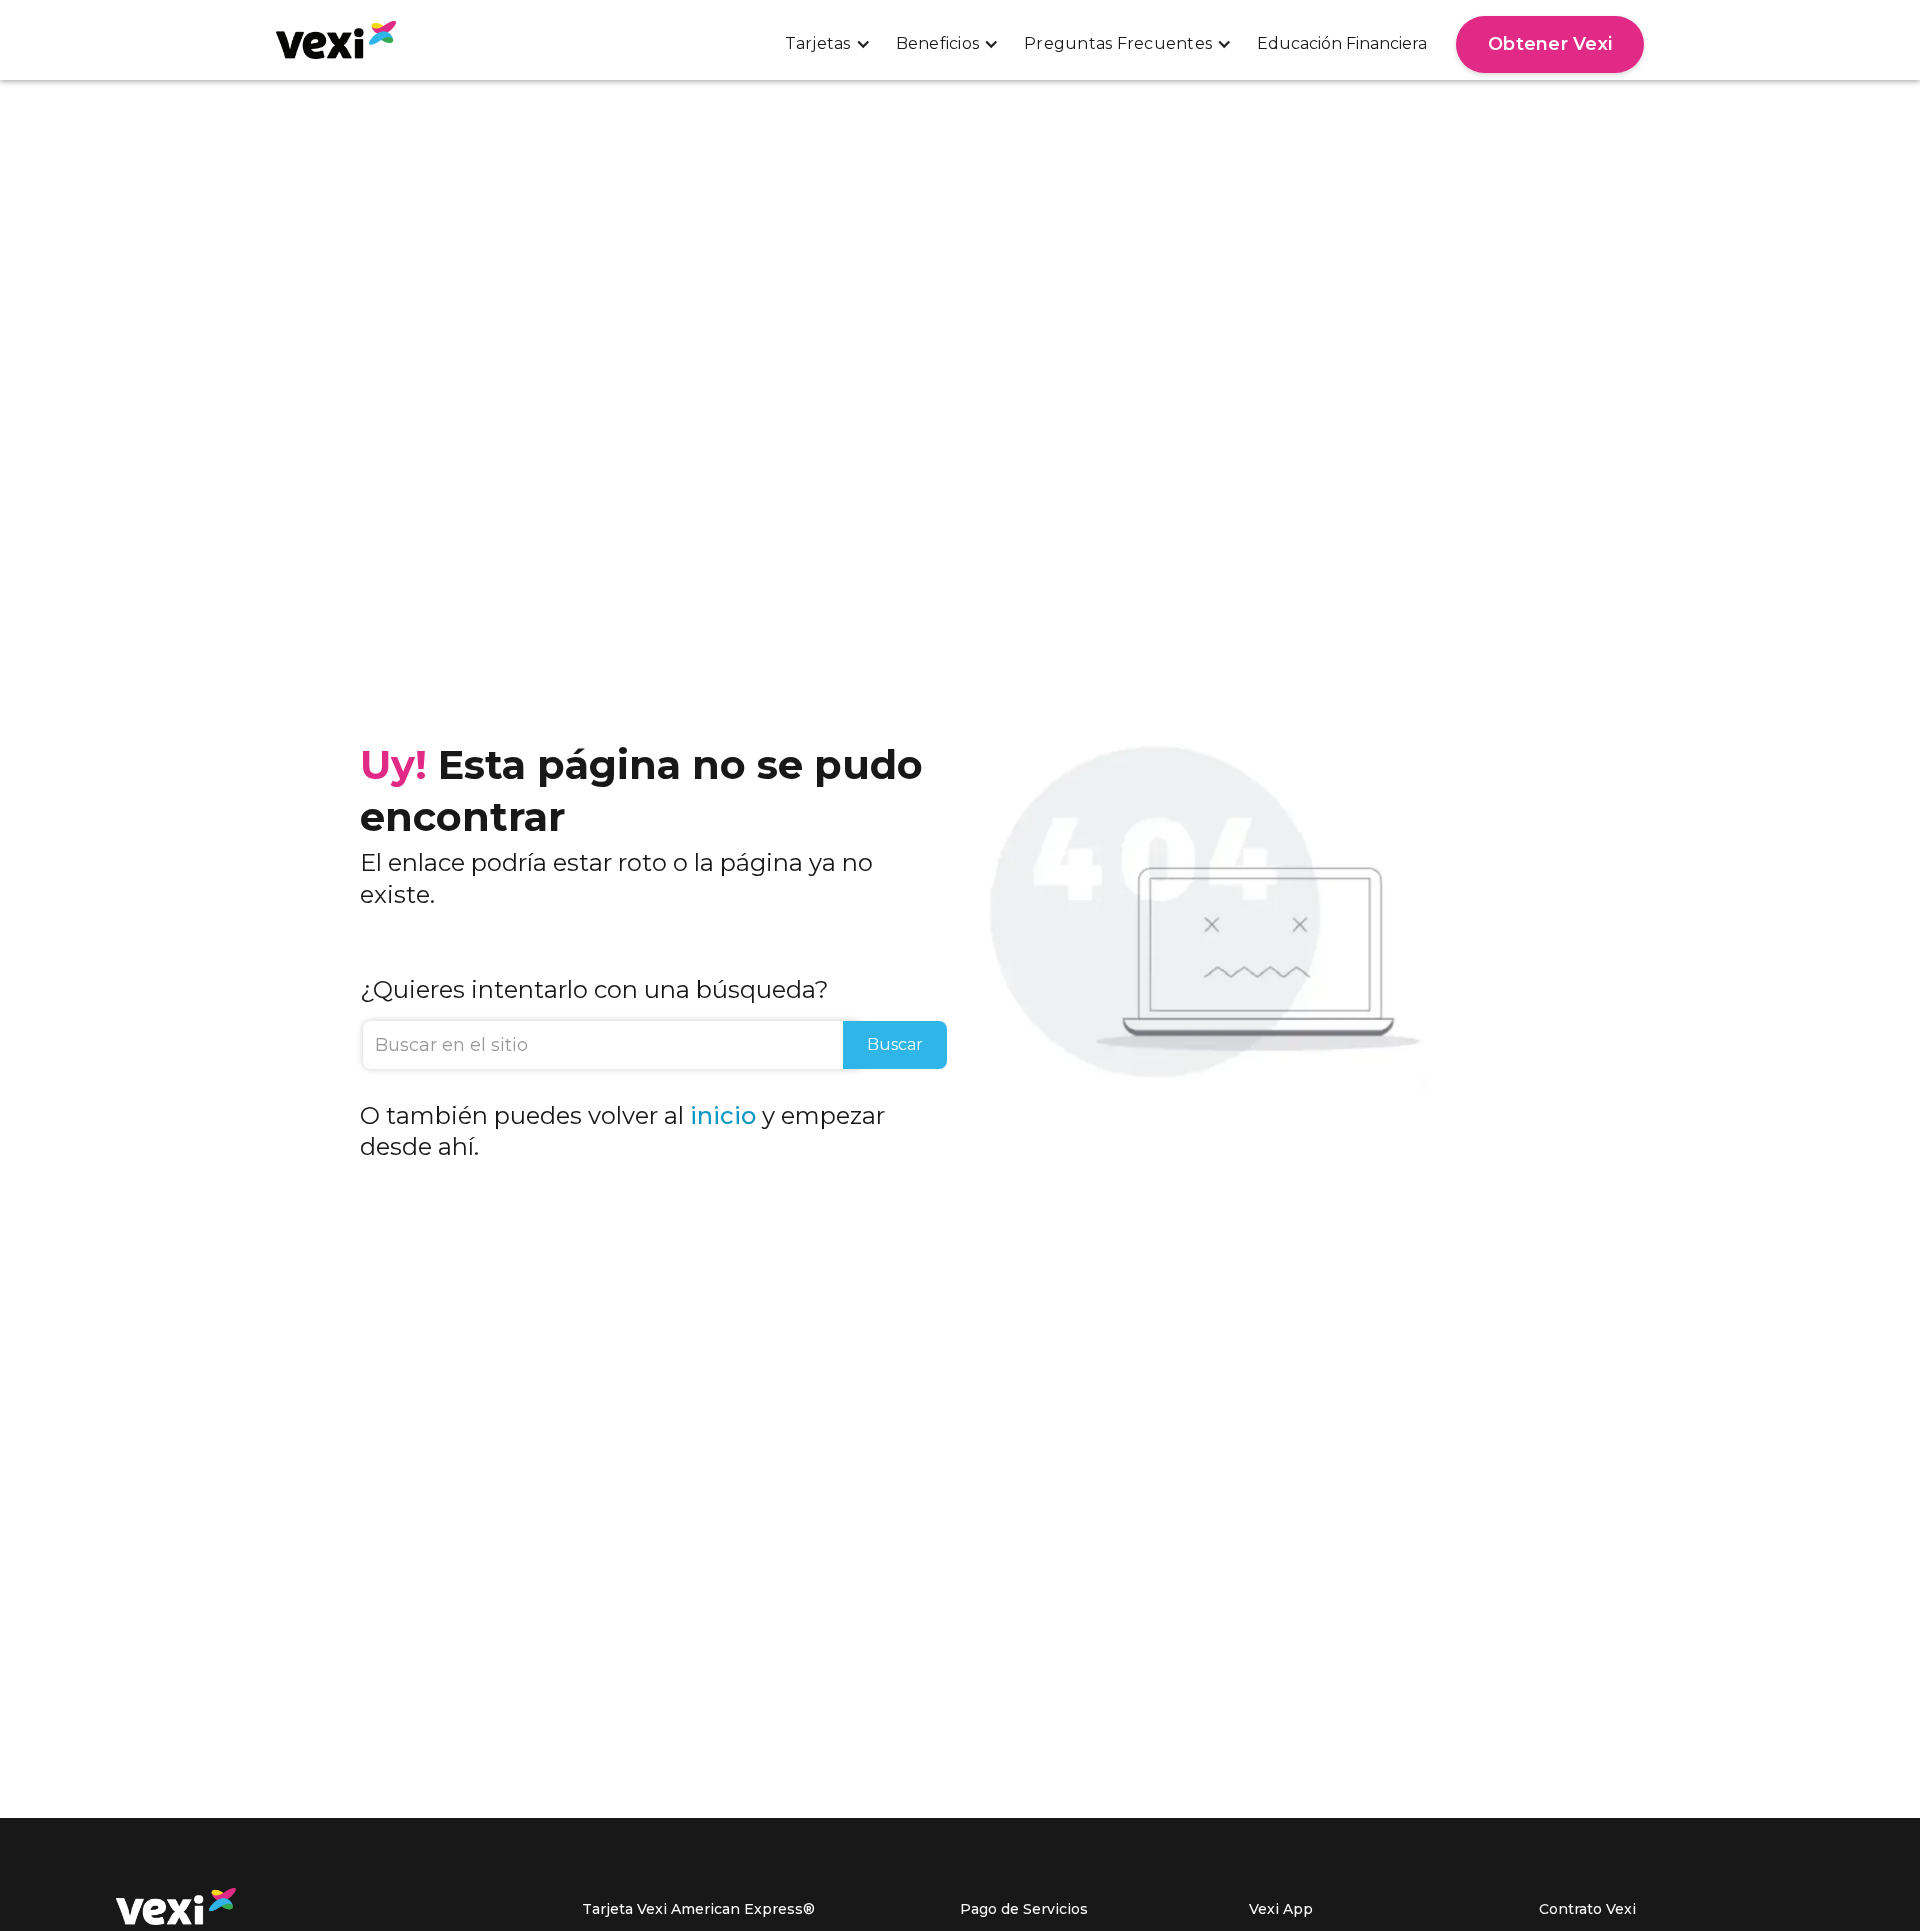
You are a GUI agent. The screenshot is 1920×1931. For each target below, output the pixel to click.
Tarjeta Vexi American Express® (698, 1909)
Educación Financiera (1342, 43)
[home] (336, 39)
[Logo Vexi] (176, 1906)
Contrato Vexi (1587, 1909)
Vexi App (1281, 1909)
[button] (828, 43)
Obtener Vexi (1550, 44)
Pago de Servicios (1024, 1909)
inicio (723, 1115)
